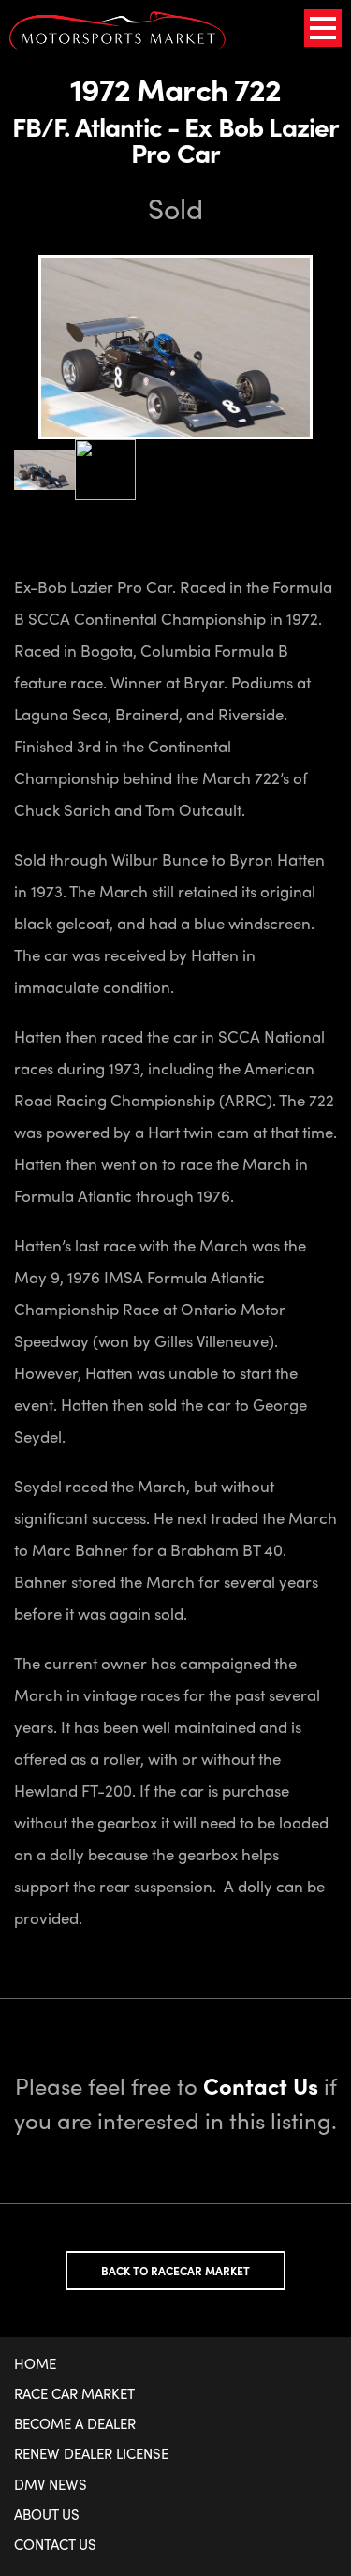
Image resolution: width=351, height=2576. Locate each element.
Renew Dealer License (91, 2453)
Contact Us (55, 2544)
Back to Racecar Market (175, 2271)
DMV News (51, 2484)
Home (35, 2363)
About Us (47, 2514)
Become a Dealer (75, 2423)
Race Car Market (74, 2393)
